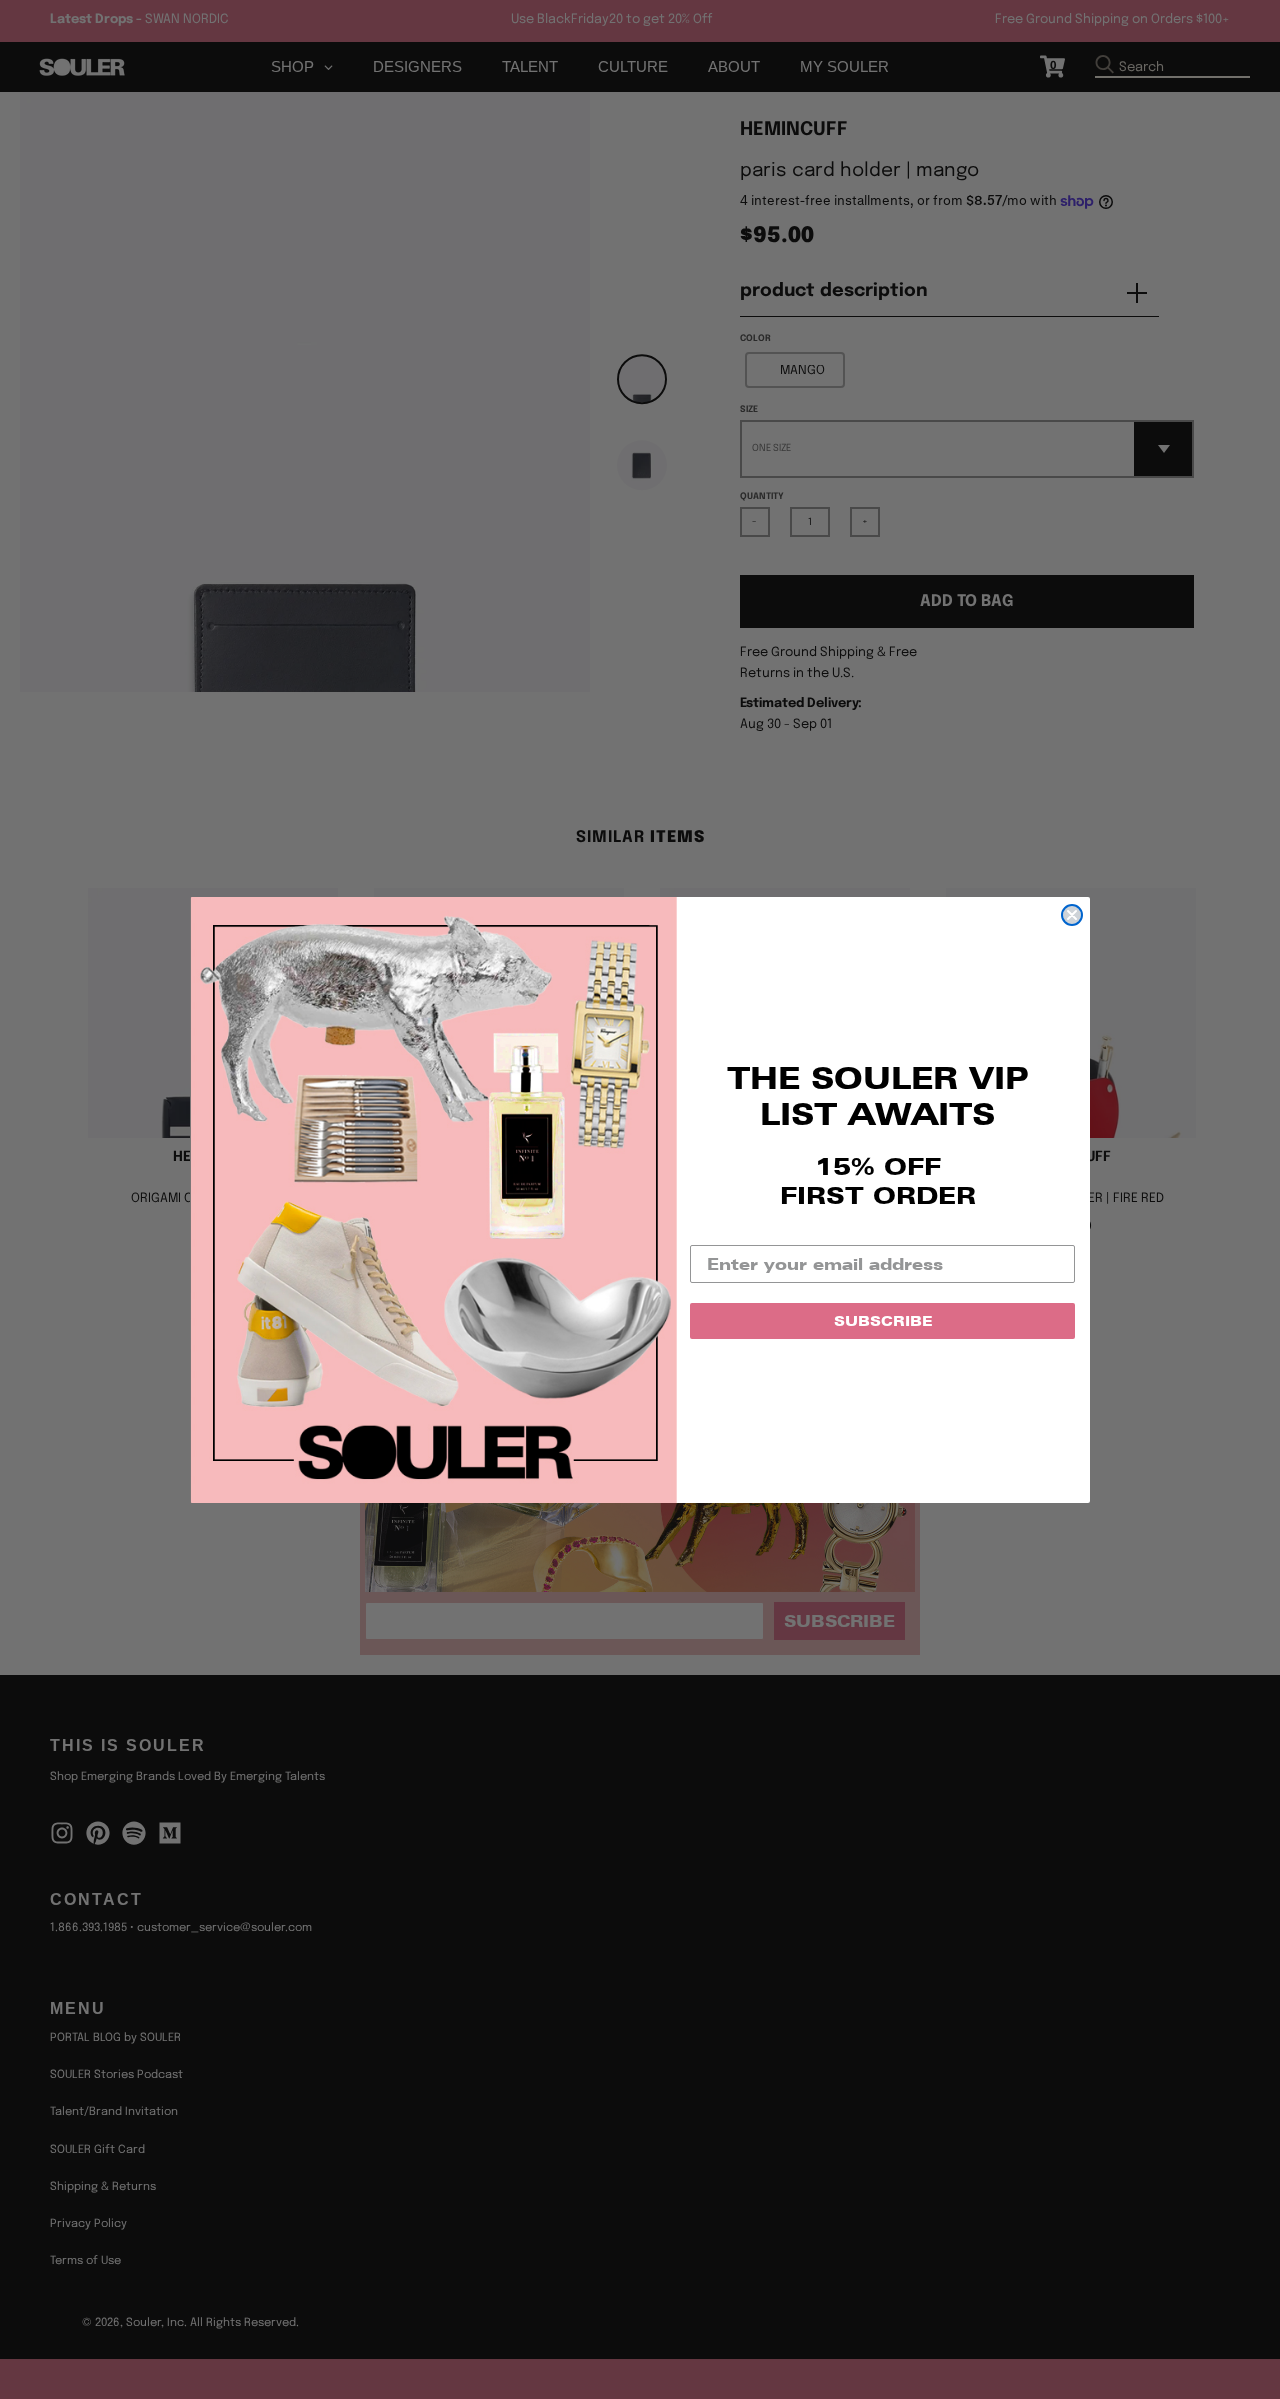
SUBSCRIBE (883, 1321)
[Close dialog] (1072, 915)
